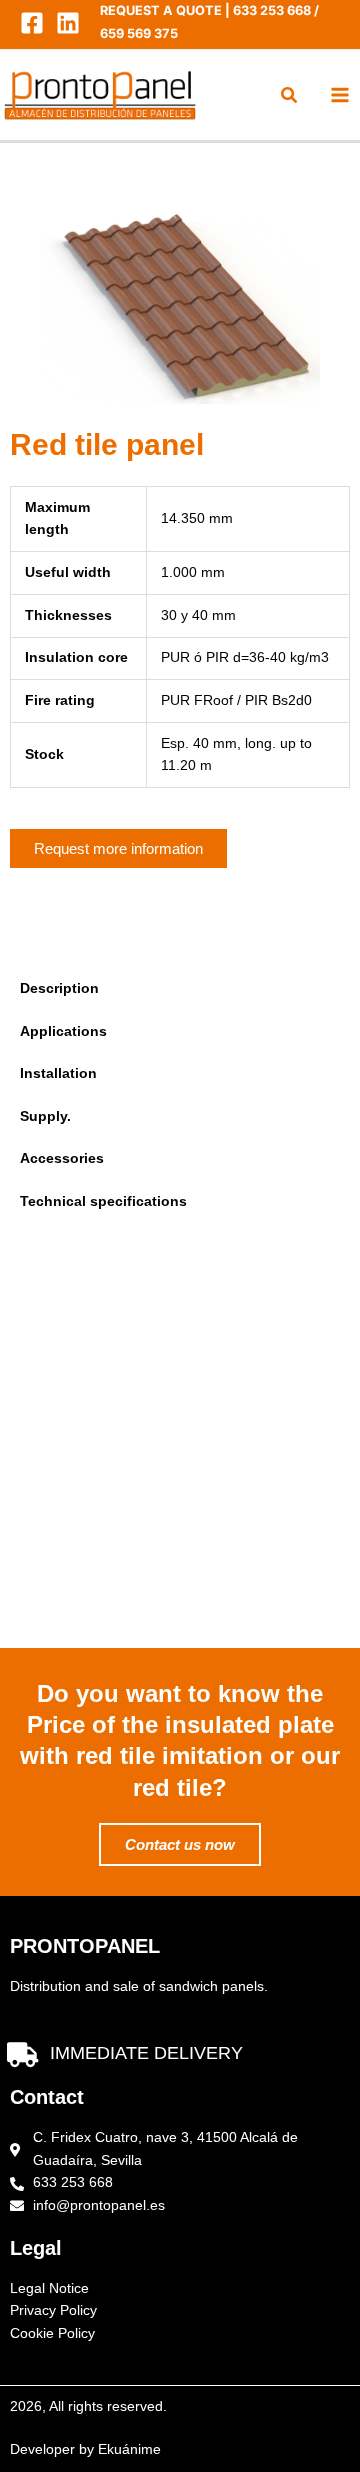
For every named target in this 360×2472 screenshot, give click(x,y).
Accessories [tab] (62, 1158)
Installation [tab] (58, 1073)
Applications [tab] (63, 1031)
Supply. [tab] (45, 1116)
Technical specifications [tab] (103, 1201)
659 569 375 (139, 33)
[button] (290, 97)
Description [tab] (59, 988)
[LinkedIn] (68, 23)
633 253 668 (272, 10)
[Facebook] (32, 23)
